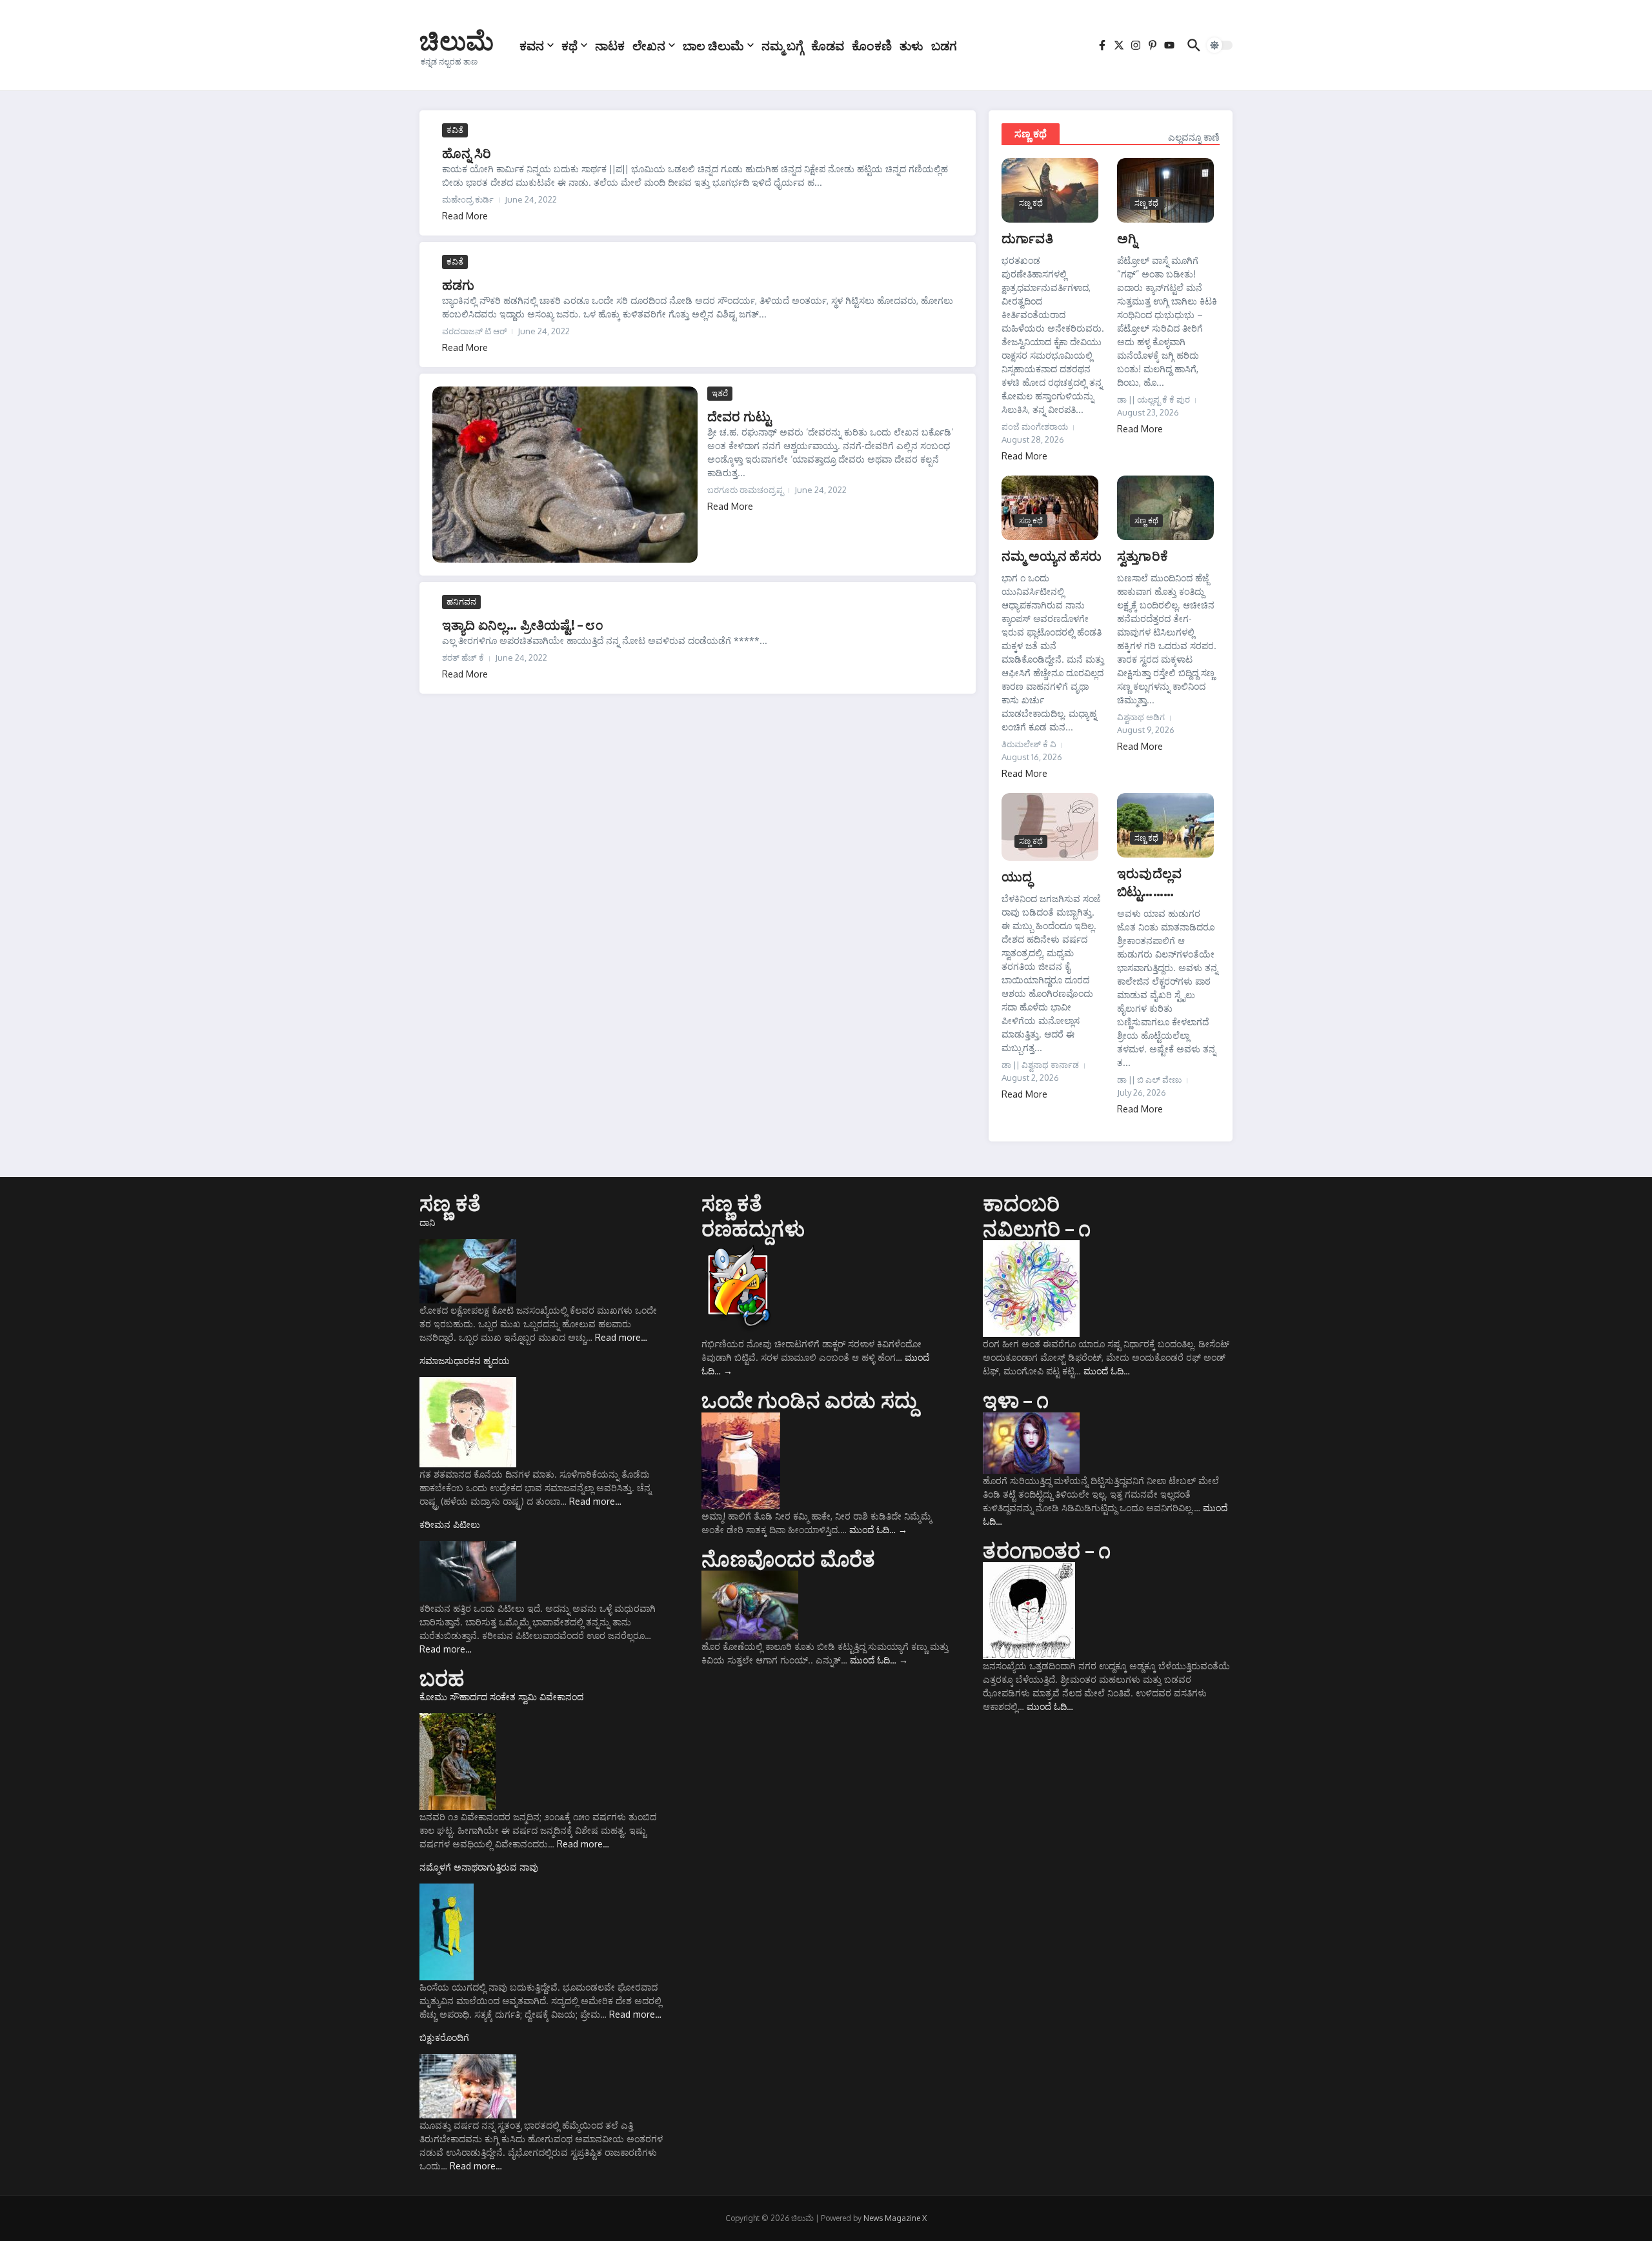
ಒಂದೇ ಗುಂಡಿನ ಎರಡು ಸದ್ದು (810, 1400)
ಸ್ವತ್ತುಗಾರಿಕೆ (1143, 555)
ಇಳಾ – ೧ (1016, 1400)
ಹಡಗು (458, 284)
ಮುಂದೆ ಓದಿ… (878, 1530)
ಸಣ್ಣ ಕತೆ (450, 1203)
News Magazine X (895, 2218)
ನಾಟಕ (610, 45)
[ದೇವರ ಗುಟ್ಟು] (565, 475)
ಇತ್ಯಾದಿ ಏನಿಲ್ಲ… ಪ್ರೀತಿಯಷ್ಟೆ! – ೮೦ (523, 624)
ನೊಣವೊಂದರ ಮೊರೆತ (789, 1558)
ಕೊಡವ (828, 45)
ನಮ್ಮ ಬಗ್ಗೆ (782, 45)
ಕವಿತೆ (455, 130)
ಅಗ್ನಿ (1127, 238)
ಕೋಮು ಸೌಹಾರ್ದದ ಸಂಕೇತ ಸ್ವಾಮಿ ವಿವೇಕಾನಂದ (501, 1697)
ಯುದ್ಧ (1017, 876)
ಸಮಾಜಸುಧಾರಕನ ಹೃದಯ (465, 1361)
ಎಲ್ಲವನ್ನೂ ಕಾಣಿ (1194, 137)
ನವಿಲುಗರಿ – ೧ (1037, 1228)
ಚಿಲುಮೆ (457, 40)
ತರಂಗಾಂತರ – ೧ (1047, 1550)
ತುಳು (912, 45)
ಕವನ (532, 45)
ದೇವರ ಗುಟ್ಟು (739, 416)
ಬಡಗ (944, 45)
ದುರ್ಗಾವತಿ (1027, 238)
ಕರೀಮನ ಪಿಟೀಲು (450, 1524)
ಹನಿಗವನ (461, 601)
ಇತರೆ (720, 393)
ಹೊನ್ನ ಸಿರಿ (467, 153)
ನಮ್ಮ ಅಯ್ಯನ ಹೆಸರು (1052, 555)
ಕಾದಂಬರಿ (1021, 1203)
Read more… (621, 1337)
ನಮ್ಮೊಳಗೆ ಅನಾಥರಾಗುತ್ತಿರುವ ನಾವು (479, 1867)
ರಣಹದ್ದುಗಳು (753, 1228)
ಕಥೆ (569, 45)
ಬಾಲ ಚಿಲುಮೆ (713, 45)
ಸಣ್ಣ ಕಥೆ (1031, 134)
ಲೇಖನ (649, 45)
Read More (465, 216)
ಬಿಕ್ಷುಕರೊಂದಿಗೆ (444, 2037)
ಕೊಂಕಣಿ (872, 45)
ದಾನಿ (427, 1222)
